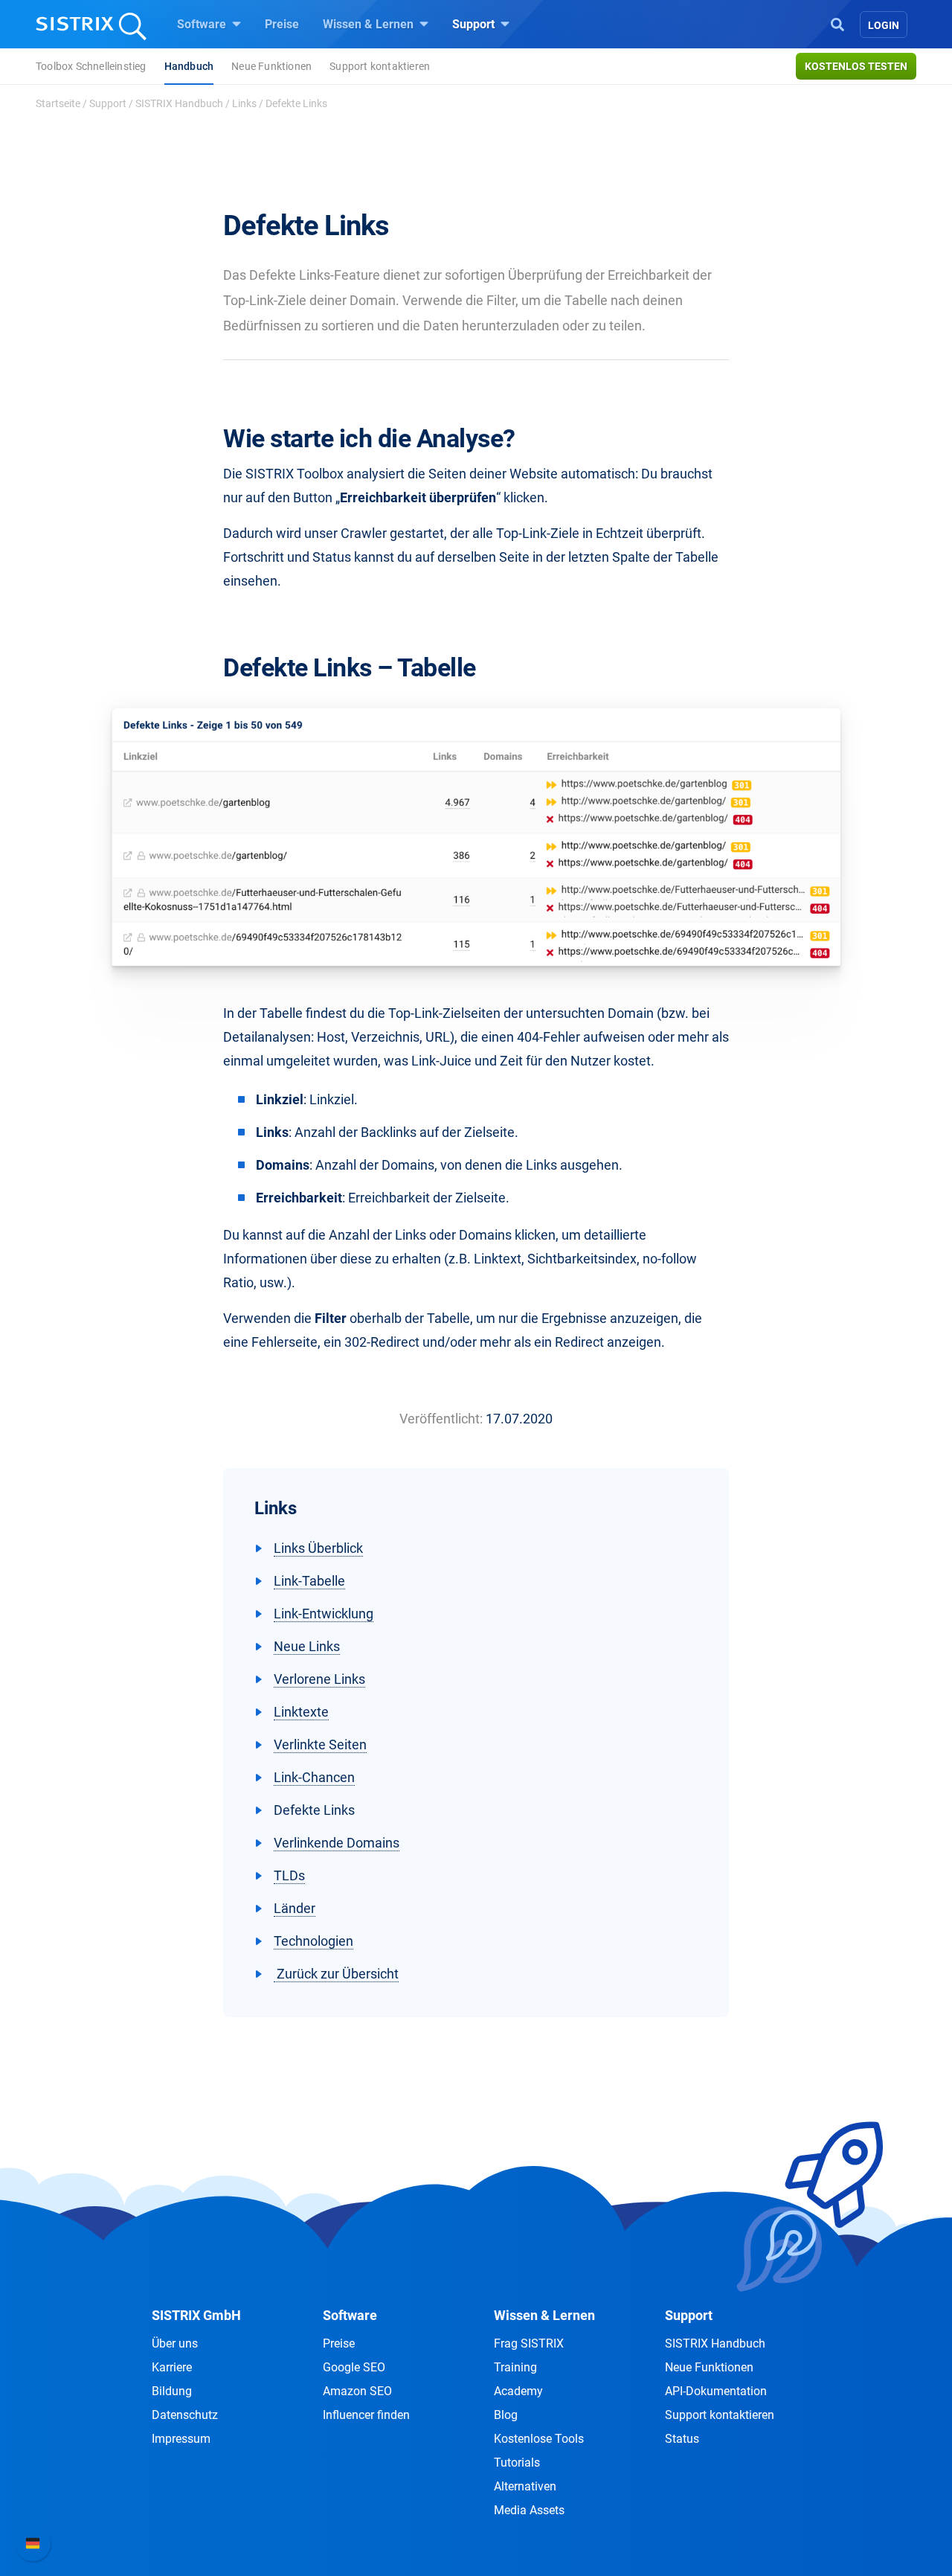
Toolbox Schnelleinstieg (91, 66)
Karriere (172, 2367)
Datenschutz (185, 2415)
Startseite (58, 103)
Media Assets (529, 2510)
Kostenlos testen (856, 66)
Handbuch (189, 66)
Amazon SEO (357, 2391)
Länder (295, 1908)
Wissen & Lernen (370, 24)
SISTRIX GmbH (196, 2315)
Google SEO (354, 2367)
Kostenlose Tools (539, 2439)
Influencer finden (366, 2415)
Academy (518, 2391)
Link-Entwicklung (324, 1614)
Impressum (181, 2439)
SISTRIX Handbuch (179, 103)
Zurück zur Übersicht (336, 1974)
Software (203, 24)
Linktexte (301, 1712)
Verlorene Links (319, 1679)
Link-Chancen (314, 1777)
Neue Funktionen (271, 66)
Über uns (175, 2343)
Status (682, 2439)
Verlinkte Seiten (320, 1744)
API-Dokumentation (716, 2391)
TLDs (289, 1875)
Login (884, 25)
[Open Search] (837, 23)
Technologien (313, 1941)
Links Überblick (318, 1548)
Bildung (172, 2391)
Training (515, 2367)
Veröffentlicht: (441, 1419)
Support (475, 24)
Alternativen (525, 2486)
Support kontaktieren (380, 66)
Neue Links (307, 1646)
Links (244, 103)
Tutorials (517, 2463)
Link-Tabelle (309, 1581)
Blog (506, 2415)
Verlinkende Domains (337, 1843)
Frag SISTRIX (529, 2343)
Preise (282, 24)
